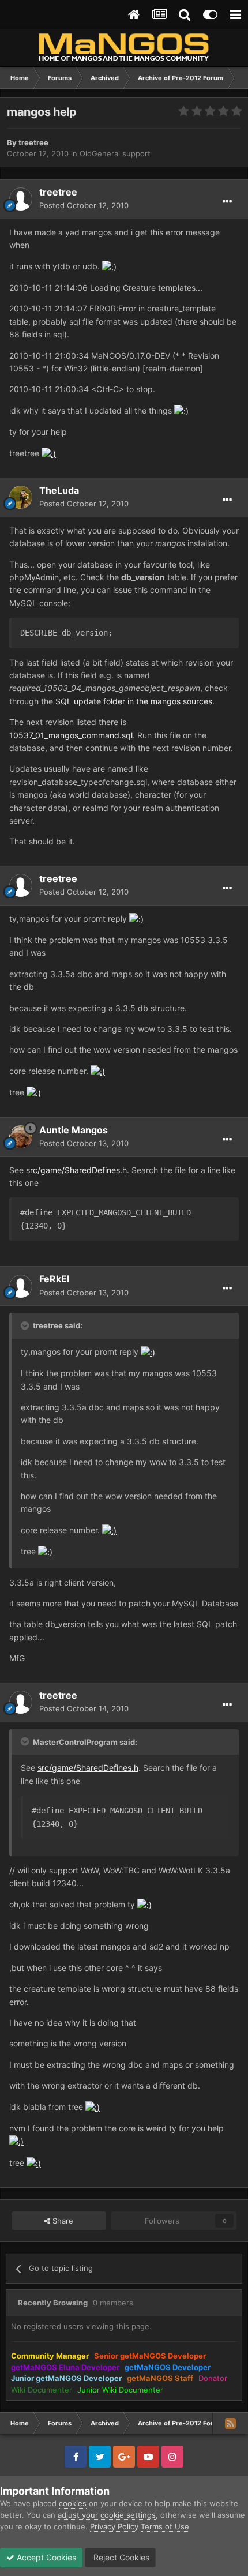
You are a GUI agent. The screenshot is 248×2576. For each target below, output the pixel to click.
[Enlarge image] (109, 266)
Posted (84, 205)
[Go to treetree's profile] (21, 199)
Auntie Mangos (74, 1130)
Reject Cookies (120, 2557)
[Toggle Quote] (26, 1325)
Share (62, 2221)
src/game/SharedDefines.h (76, 1170)
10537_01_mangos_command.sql (71, 735)
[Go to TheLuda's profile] (21, 497)
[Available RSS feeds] (230, 2423)
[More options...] (227, 202)
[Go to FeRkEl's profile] (21, 1286)
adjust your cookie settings (107, 2515)
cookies (73, 2503)
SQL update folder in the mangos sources (134, 701)
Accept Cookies (45, 2557)
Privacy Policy (114, 2526)
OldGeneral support (115, 153)
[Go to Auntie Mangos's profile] (21, 1137)
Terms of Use (165, 2526)
